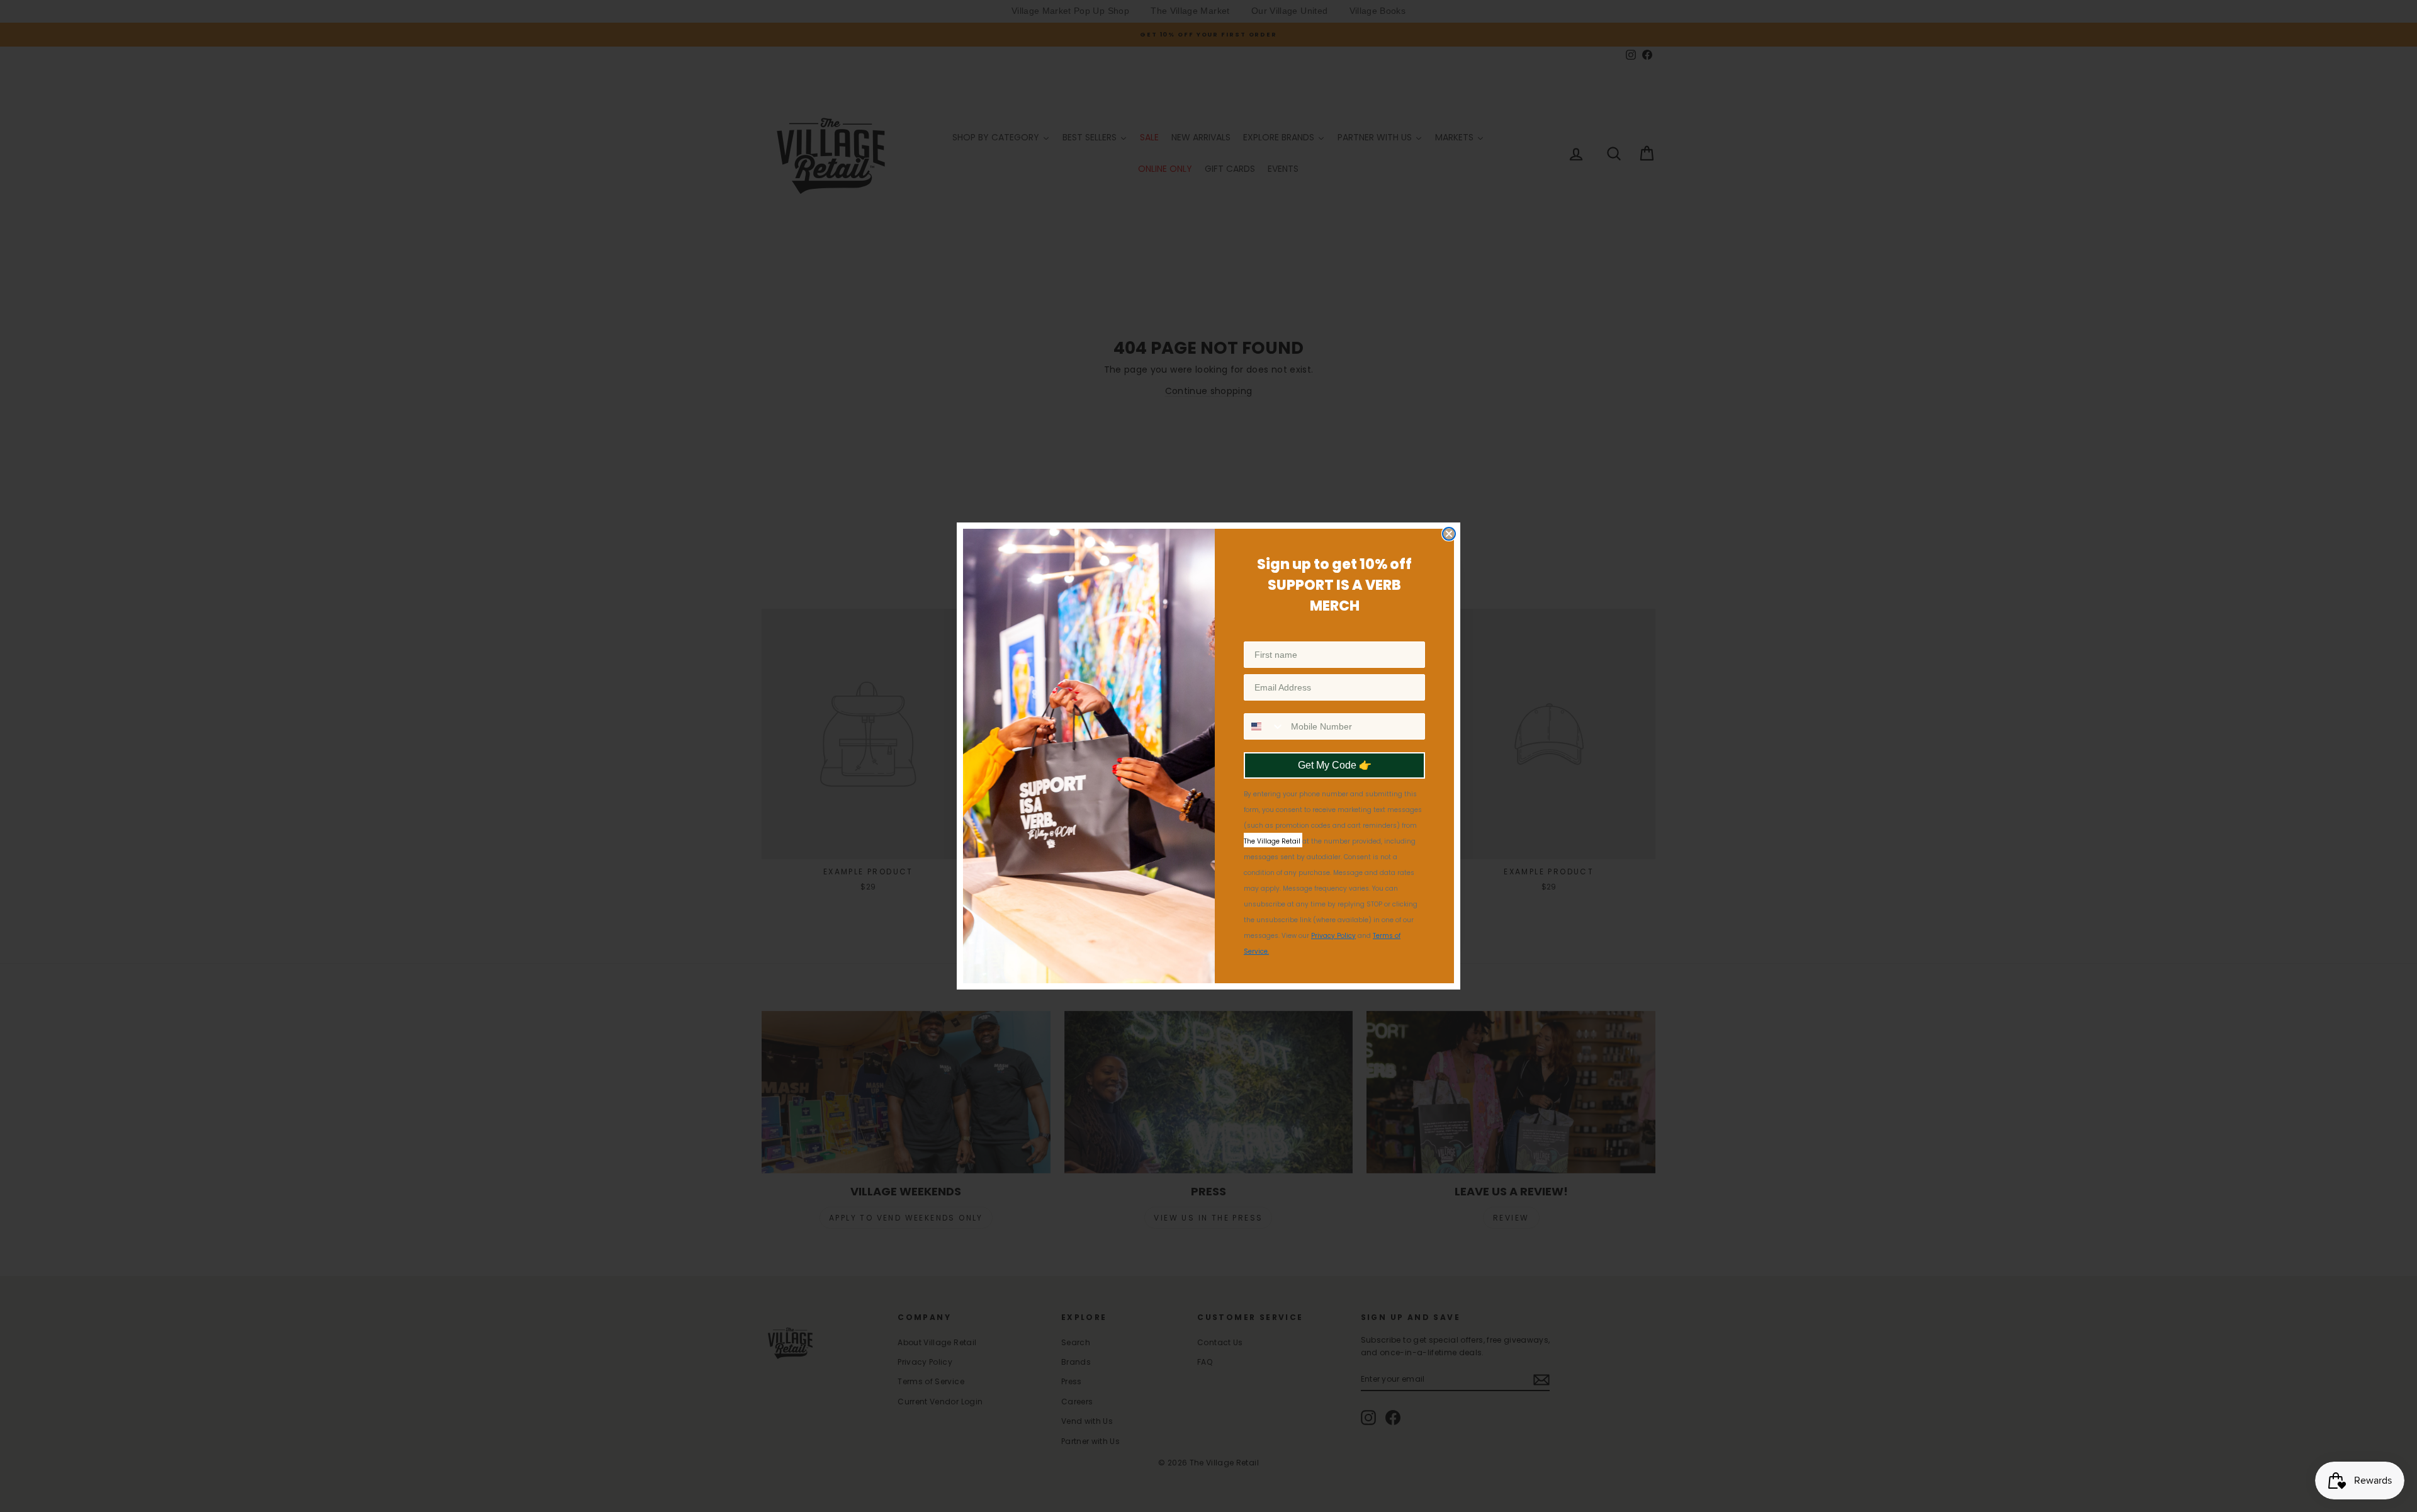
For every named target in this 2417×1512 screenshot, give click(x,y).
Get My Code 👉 (1335, 765)
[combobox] (1265, 726)
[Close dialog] (1449, 534)
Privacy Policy (1333, 936)
